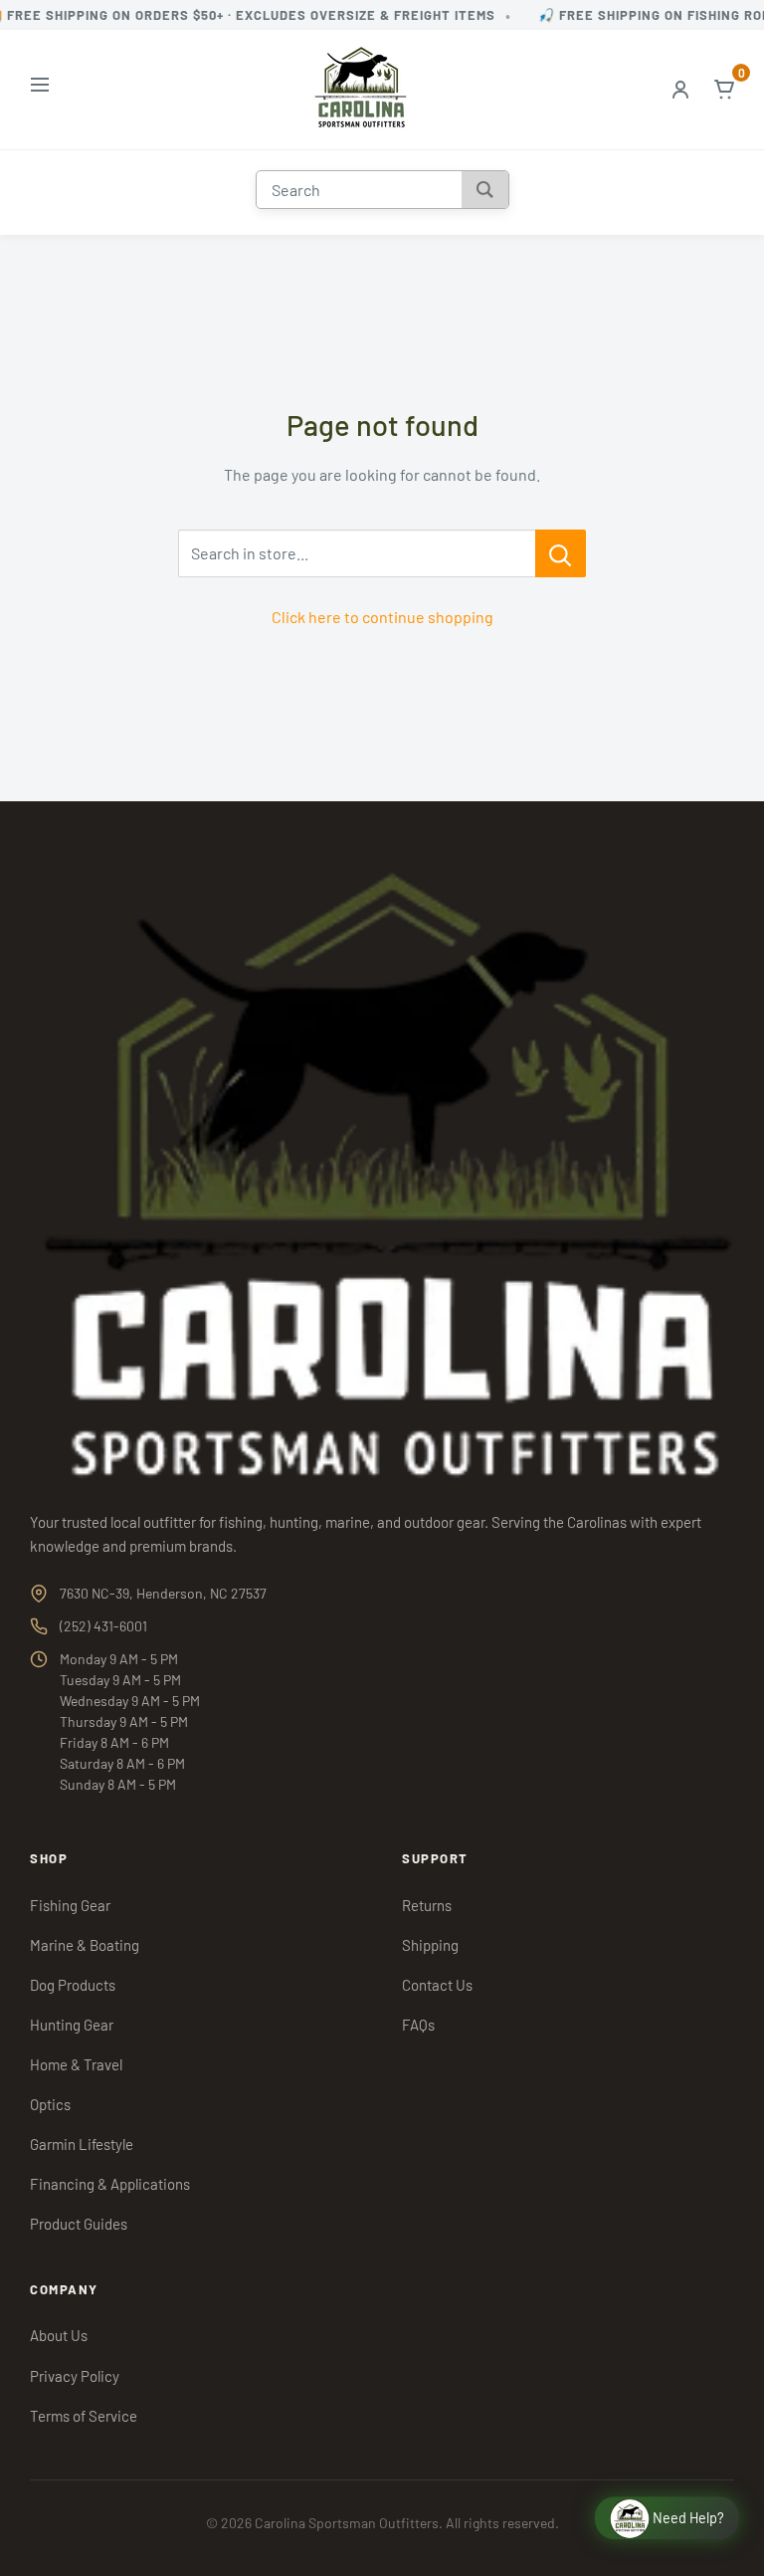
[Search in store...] (561, 553)
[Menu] (40, 89)
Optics (50, 2104)
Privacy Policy (75, 2376)
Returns (427, 1905)
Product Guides (79, 2224)
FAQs (418, 2025)
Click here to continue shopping (382, 617)
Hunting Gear (72, 2025)
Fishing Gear (70, 1905)
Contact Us (437, 1985)
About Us (59, 2335)
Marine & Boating (85, 1945)
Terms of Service (84, 2416)
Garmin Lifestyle (82, 2144)
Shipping (430, 1945)
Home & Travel (76, 2064)
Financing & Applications (110, 2184)
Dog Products (73, 1985)
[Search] (485, 190)
